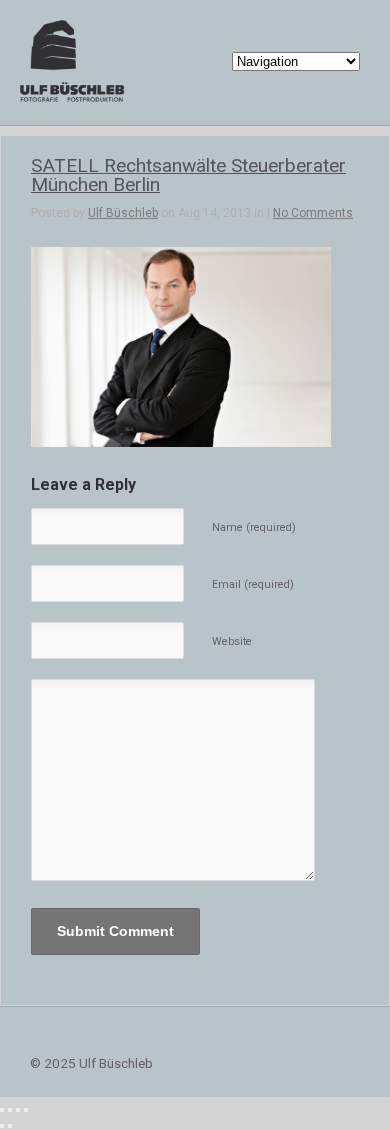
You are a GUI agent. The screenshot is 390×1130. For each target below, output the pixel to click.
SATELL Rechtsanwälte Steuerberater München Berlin (188, 175)
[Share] (10, 1110)
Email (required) (253, 584)
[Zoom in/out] (26, 1110)
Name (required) (254, 527)
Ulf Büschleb (123, 213)
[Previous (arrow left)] (2, 1126)
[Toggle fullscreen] (18, 1110)
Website (232, 641)
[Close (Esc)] (2, 1110)
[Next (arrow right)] (10, 1126)
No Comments (313, 213)
